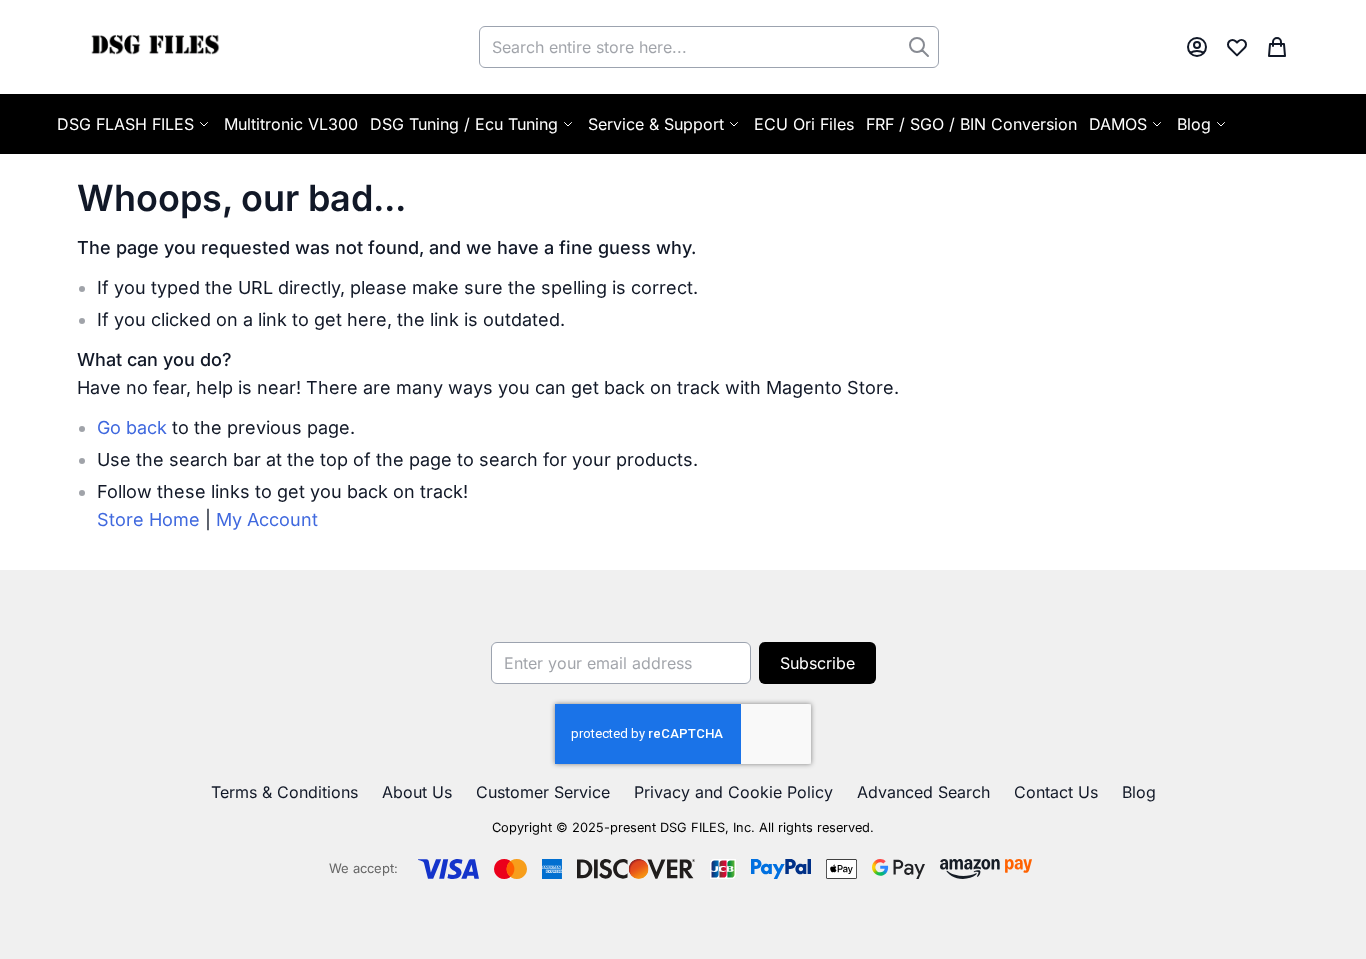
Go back (132, 427)
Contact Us (1056, 792)
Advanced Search (923, 792)
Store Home (148, 519)
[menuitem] (1203, 124)
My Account (267, 519)
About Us (417, 792)
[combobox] (709, 47)
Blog (1139, 792)
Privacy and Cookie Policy (733, 792)
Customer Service (543, 792)
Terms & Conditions (284, 792)
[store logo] (154, 47)
